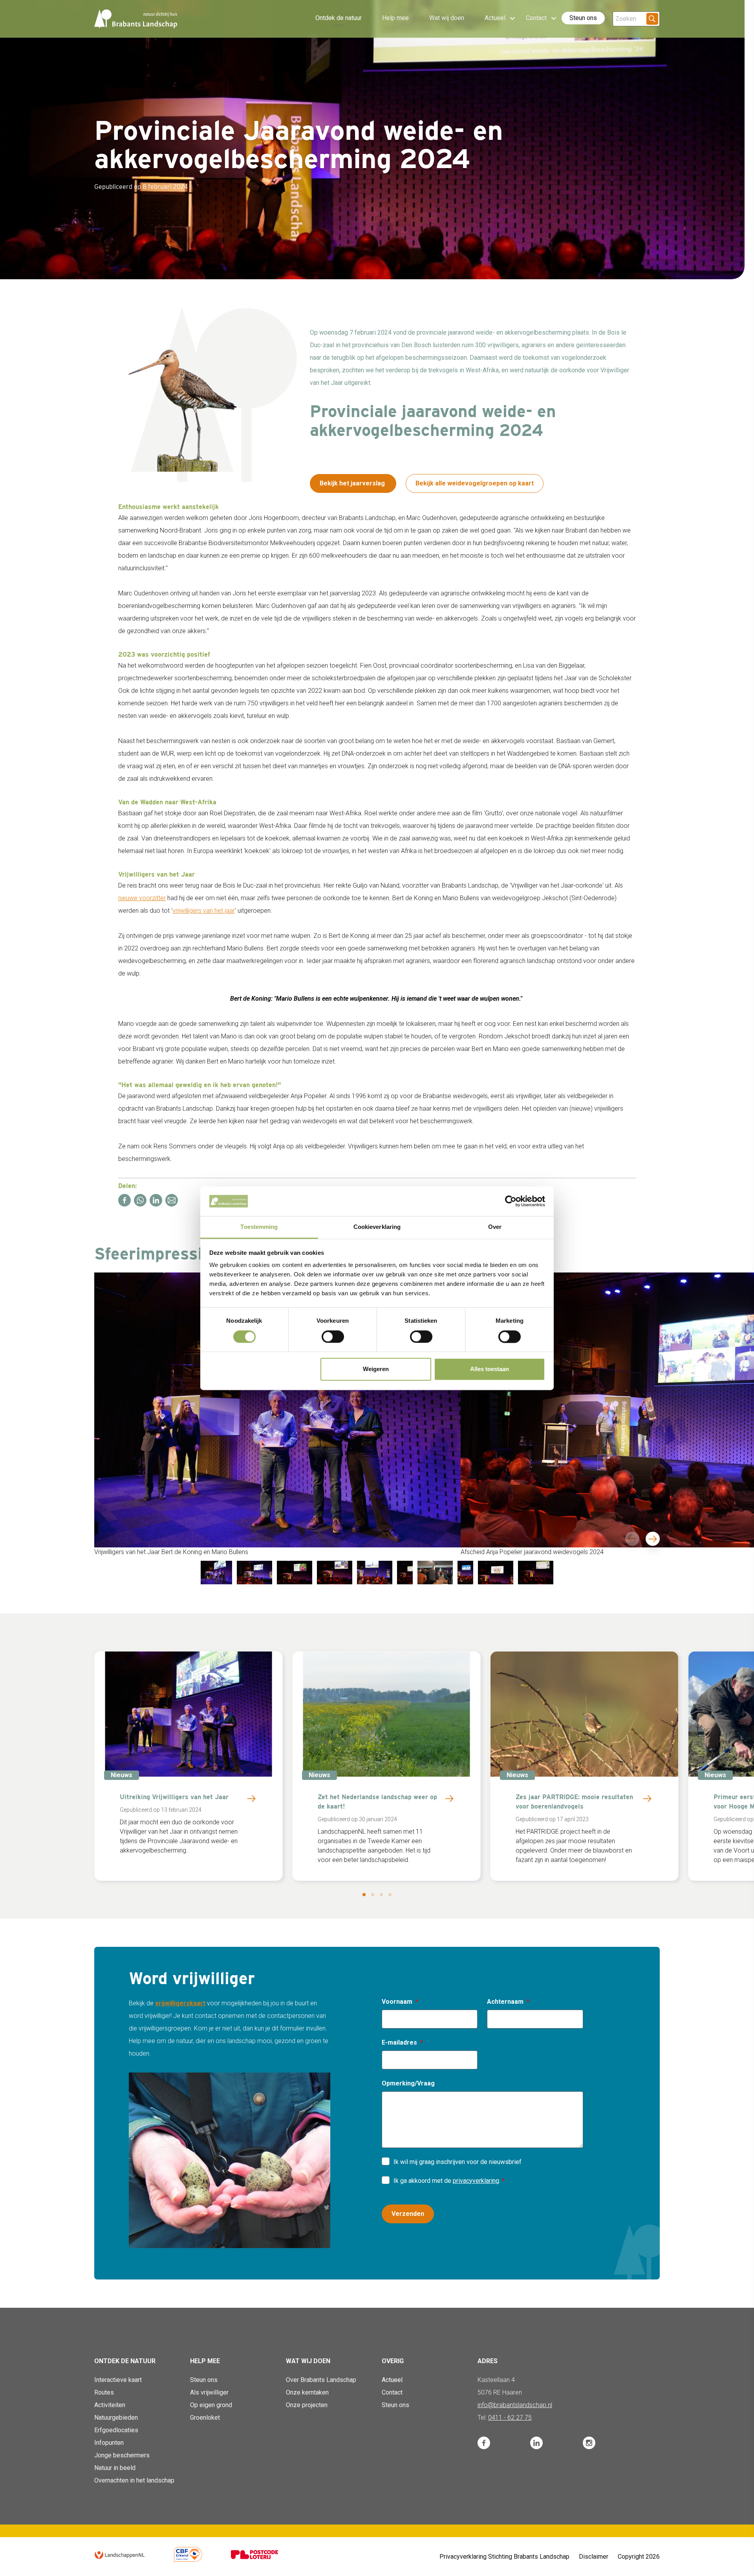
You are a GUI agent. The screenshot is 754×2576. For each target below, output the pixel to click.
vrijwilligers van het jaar (204, 911)
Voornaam (397, 2002)
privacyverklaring (476, 2181)
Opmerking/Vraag (408, 2083)
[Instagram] (589, 2443)
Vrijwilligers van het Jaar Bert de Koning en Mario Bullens (171, 1552)
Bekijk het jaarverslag (353, 483)
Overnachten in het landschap (134, 2480)
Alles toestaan (490, 1369)
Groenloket (205, 2418)
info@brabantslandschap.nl (515, 2405)
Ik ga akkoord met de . (448, 2181)
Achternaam (505, 2002)
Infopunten (109, 2443)
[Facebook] (124, 1200)
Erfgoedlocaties (116, 2430)
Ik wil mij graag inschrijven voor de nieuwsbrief (458, 2162)
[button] (364, 1895)
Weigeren (376, 1369)
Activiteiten (110, 2405)
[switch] (333, 1337)
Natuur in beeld (115, 2468)
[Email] (172, 1200)
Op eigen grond (211, 2405)
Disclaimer (594, 2557)
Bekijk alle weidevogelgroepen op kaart (475, 483)
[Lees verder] (251, 1798)
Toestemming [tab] (259, 1227)
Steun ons (583, 18)
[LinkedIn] (156, 1200)
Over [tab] (495, 1227)
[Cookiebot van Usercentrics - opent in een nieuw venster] (511, 1201)
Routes (104, 2392)
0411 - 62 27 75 (510, 2418)
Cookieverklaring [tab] (377, 1227)
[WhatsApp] (140, 1200)
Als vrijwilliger (209, 2392)
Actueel (392, 2380)
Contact (392, 2392)
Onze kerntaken (307, 2392)
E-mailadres (399, 2042)
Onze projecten (307, 2405)
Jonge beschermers (122, 2455)
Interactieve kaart (118, 2380)
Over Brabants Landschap (321, 2380)
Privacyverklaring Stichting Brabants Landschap (504, 2557)
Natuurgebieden (116, 2418)
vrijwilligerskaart (180, 2003)
